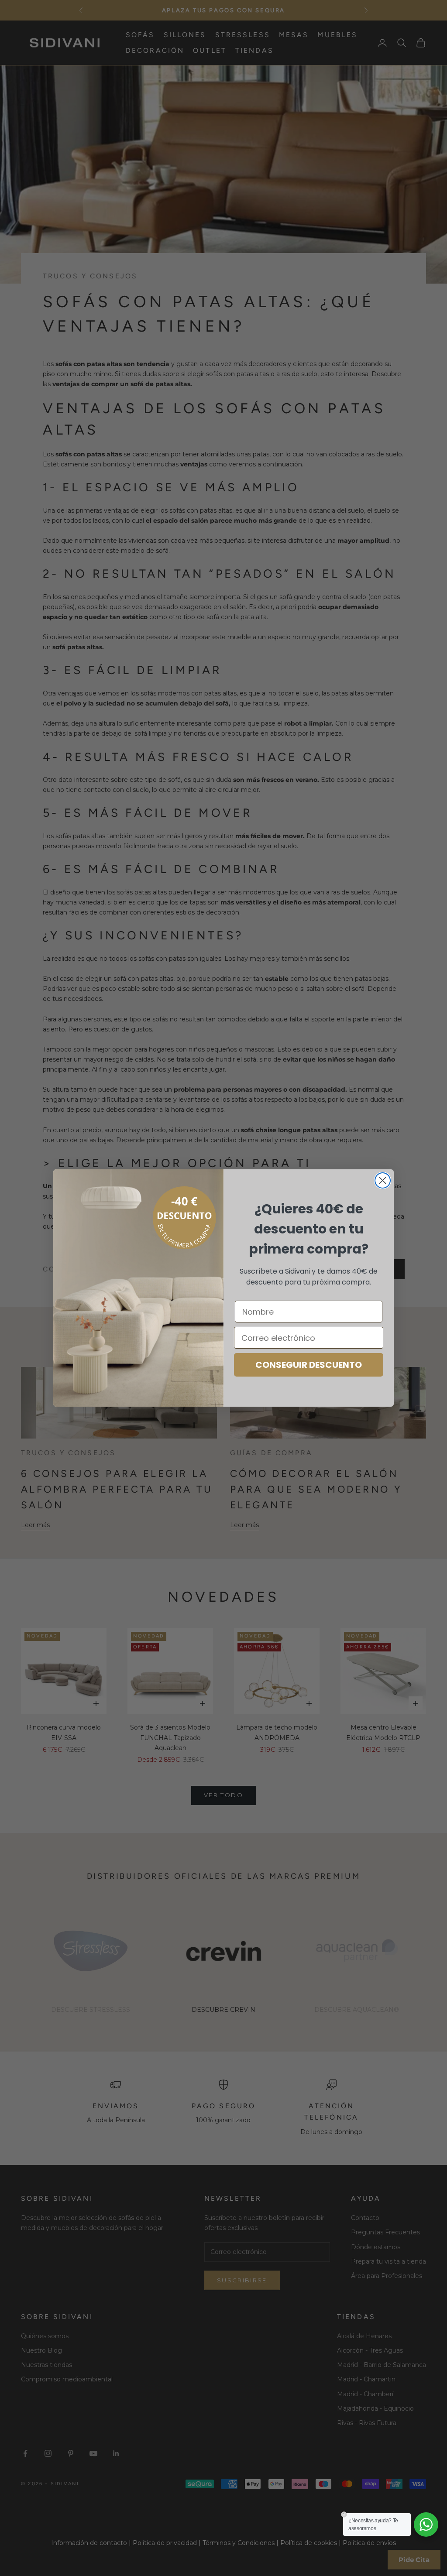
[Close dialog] (383, 1180)
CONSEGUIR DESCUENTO (309, 1365)
